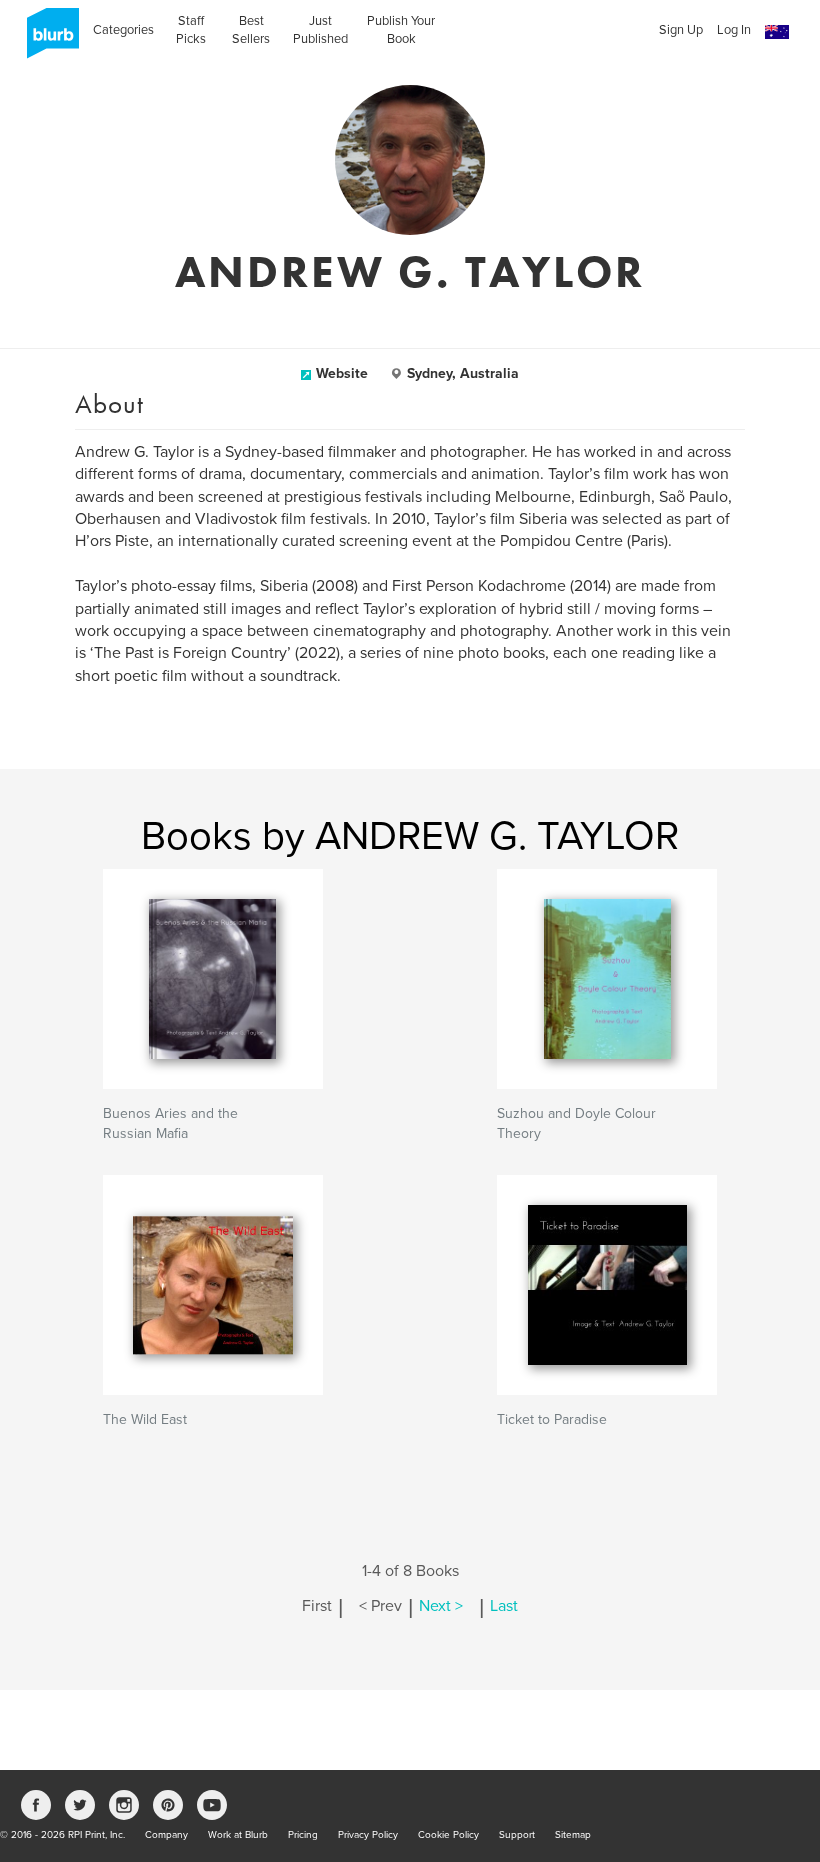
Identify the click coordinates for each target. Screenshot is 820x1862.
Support (517, 1835)
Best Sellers (251, 30)
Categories (123, 30)
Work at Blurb (238, 1835)
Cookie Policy (448, 1835)
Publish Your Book (401, 30)
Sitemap (573, 1835)
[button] (777, 32)
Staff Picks (191, 30)
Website (342, 373)
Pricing (303, 1835)
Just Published (320, 30)
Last (504, 1606)
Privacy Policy (368, 1835)
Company (166, 1835)
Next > (441, 1606)
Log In (734, 30)
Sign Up (681, 30)
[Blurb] (47, 40)
